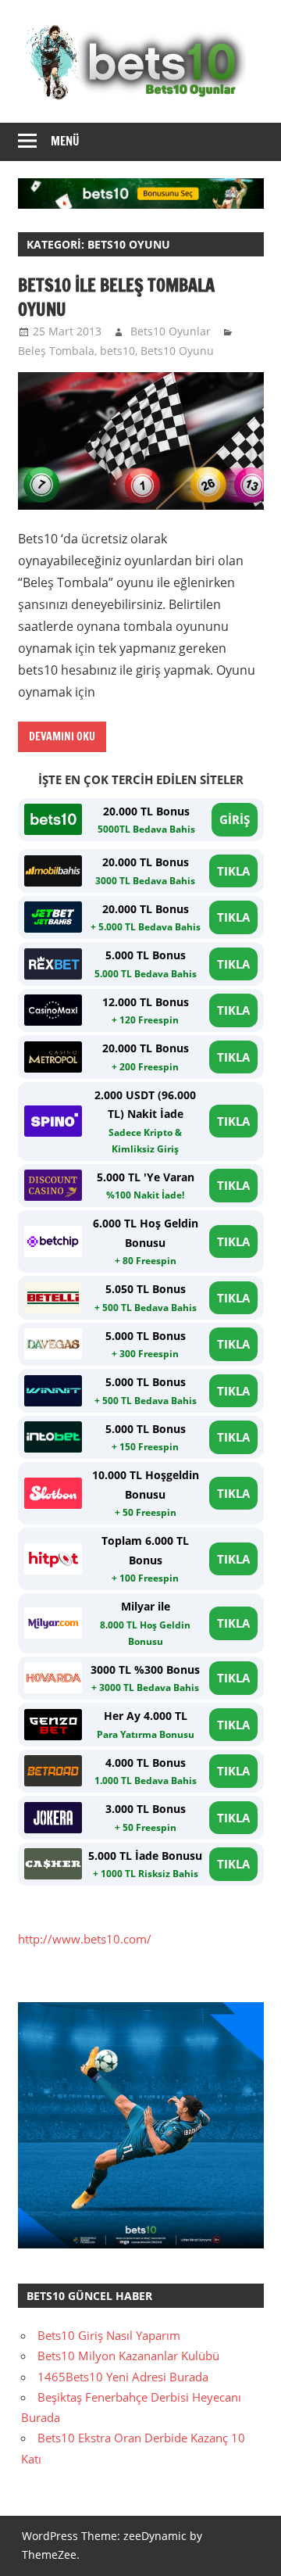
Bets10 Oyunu (177, 351)
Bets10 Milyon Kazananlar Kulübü (128, 2356)
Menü (65, 141)
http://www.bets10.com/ (85, 1939)
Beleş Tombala (56, 351)
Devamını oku (62, 736)
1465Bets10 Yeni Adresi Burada (123, 2377)
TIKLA (233, 871)
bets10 (117, 351)
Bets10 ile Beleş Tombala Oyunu (116, 297)
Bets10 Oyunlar (171, 331)
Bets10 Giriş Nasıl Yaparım (109, 2335)
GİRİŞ (235, 819)
